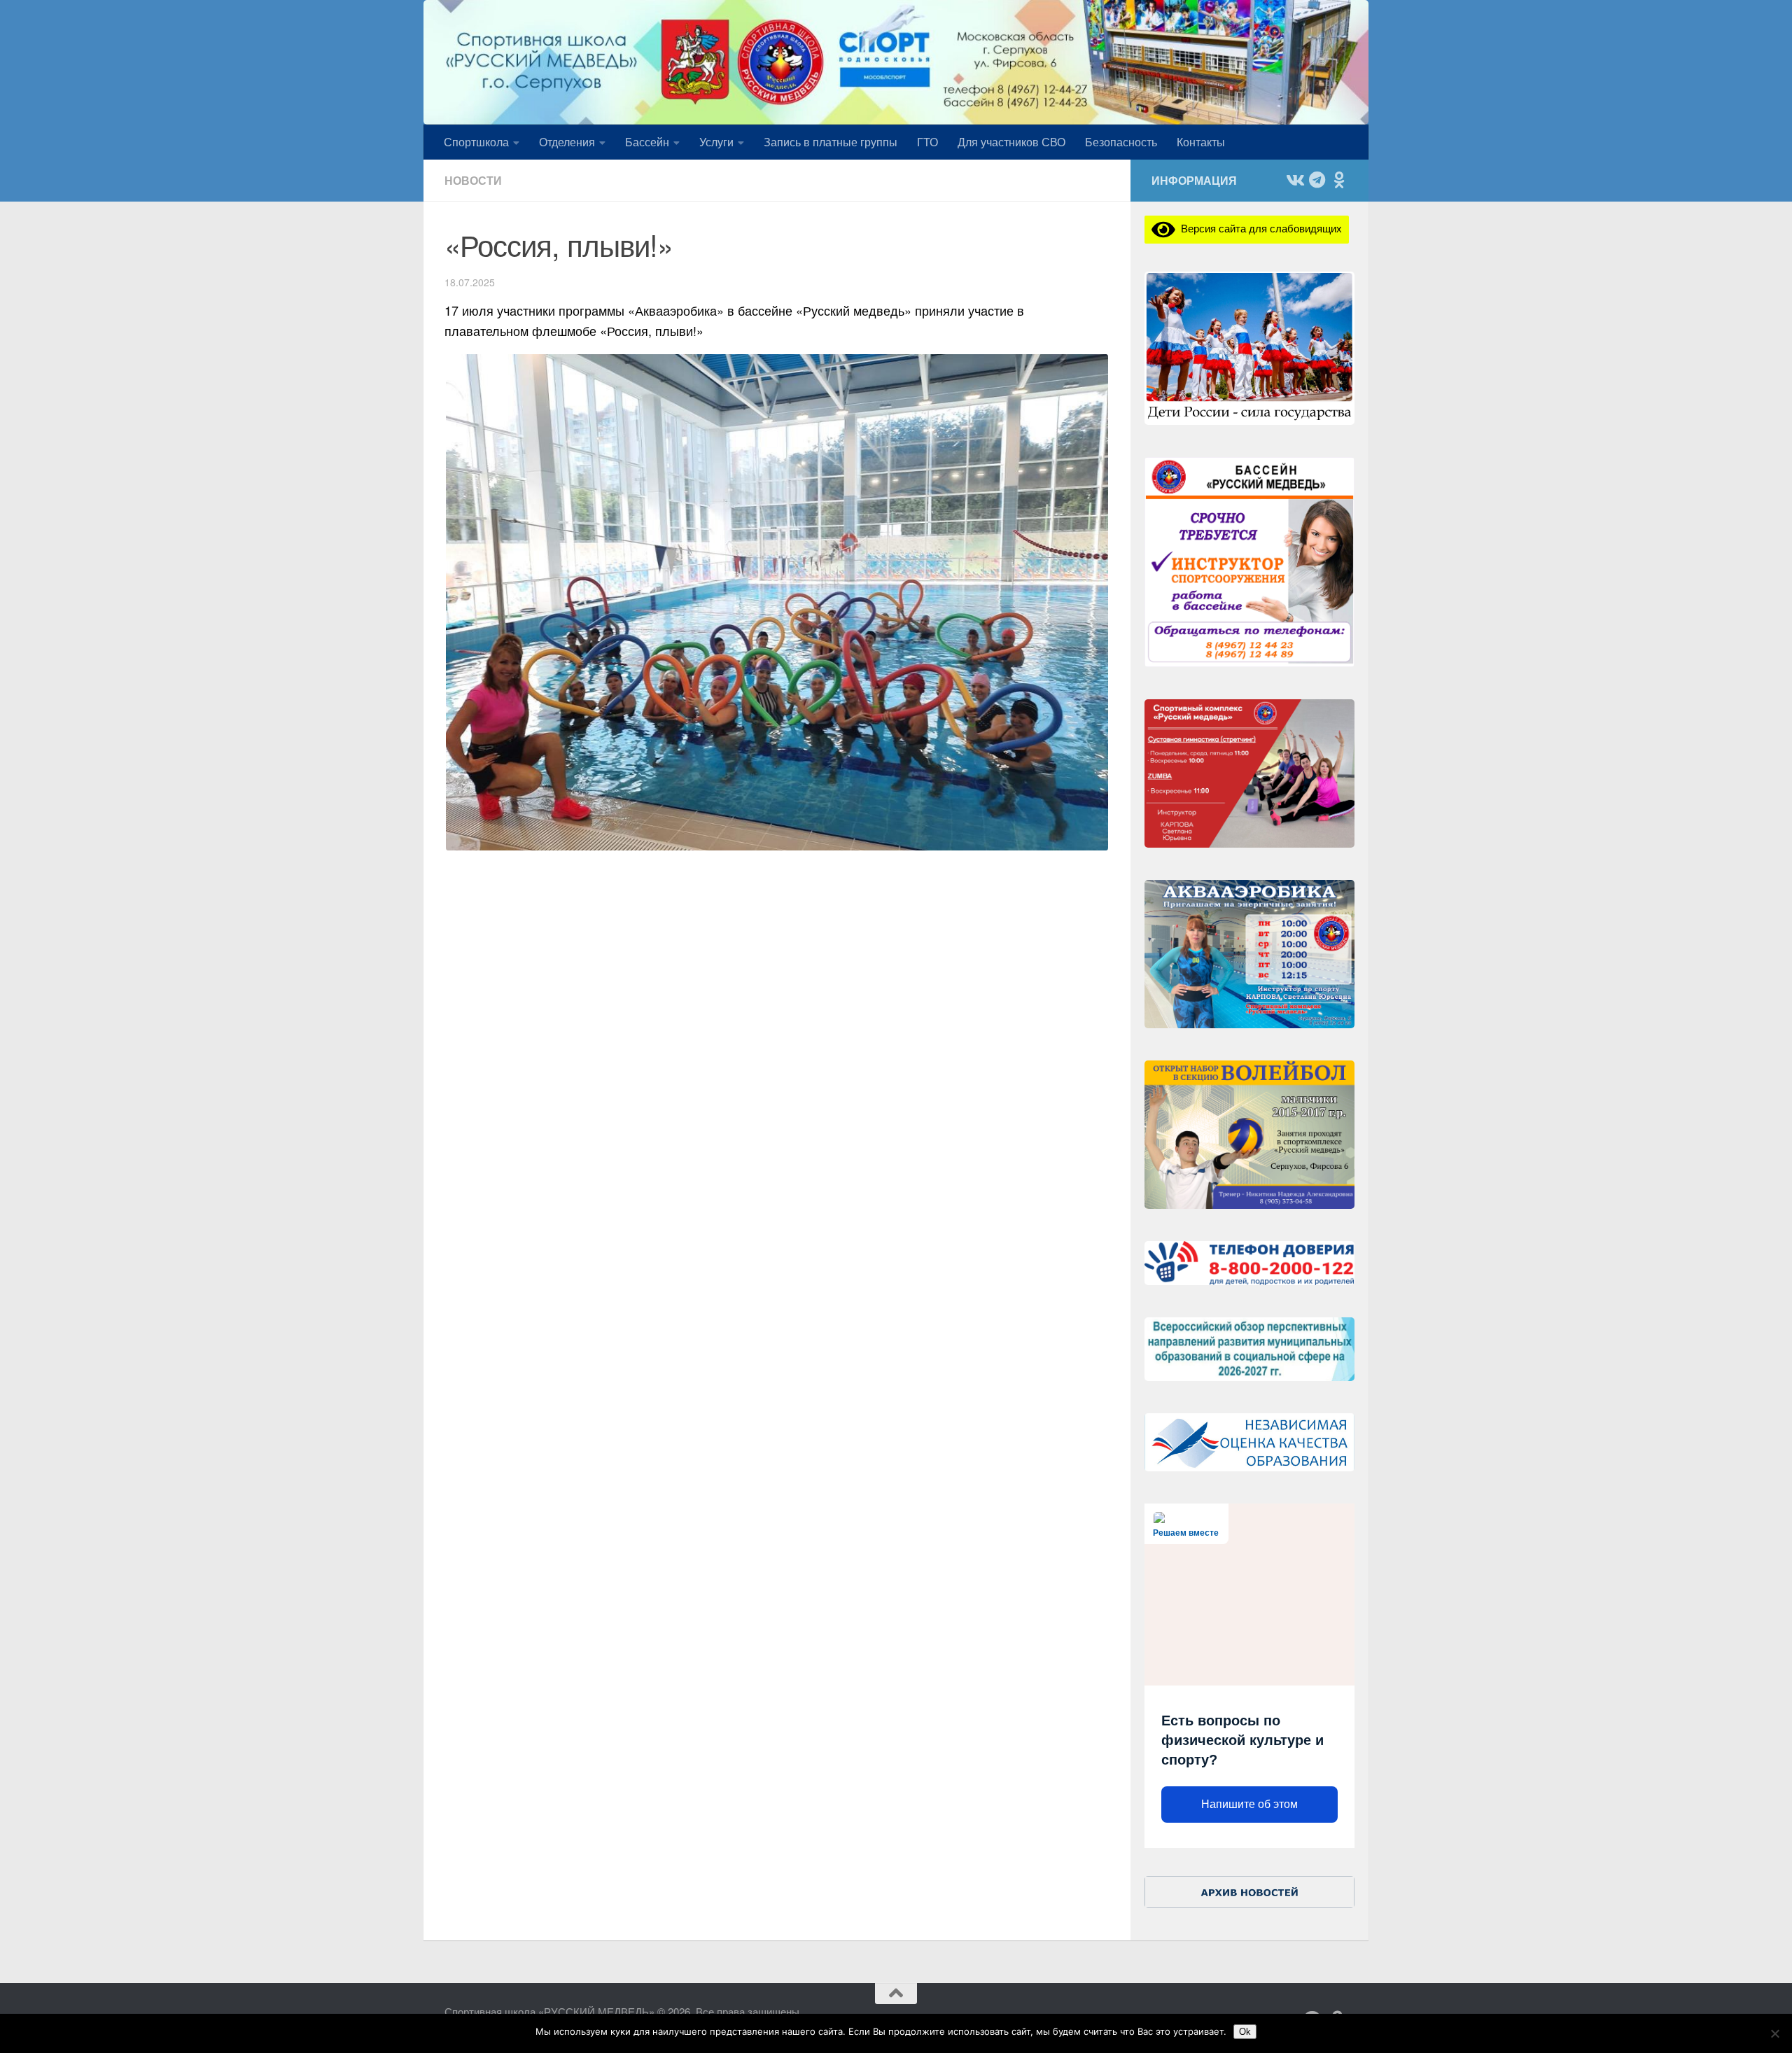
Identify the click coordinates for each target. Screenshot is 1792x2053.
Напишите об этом (1249, 1804)
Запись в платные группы (831, 142)
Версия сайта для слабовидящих (1259, 228)
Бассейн (647, 142)
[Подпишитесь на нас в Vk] (1294, 180)
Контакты (1201, 142)
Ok (1245, 2032)
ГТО (927, 142)
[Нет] (1774, 2033)
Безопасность (1121, 142)
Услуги (716, 142)
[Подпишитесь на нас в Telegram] (1317, 180)
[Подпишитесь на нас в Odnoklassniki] (1339, 180)
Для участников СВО (1011, 142)
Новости (473, 180)
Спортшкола (476, 142)
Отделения (567, 142)
